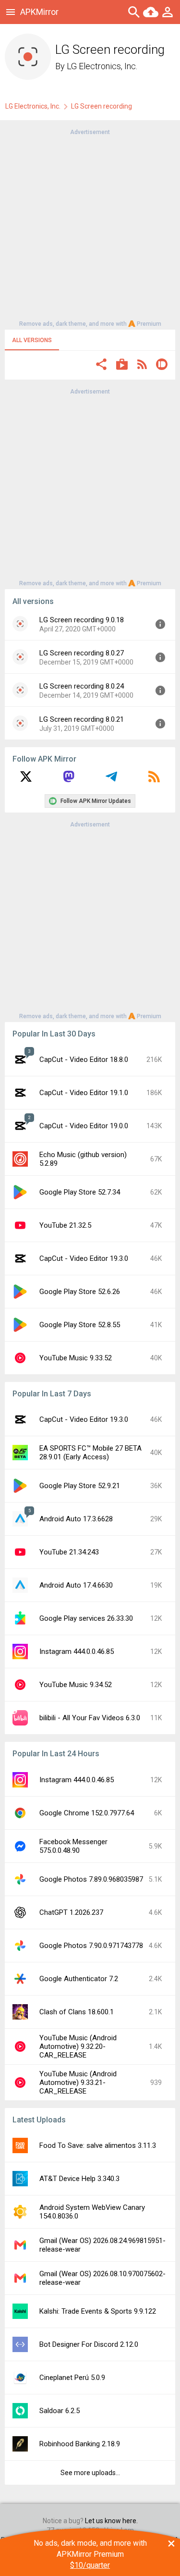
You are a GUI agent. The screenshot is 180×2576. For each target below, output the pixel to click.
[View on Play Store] (122, 365)
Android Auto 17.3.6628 (76, 1519)
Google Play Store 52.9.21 (80, 1486)
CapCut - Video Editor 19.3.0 (84, 1258)
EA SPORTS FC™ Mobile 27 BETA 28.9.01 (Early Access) (90, 1453)
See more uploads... (90, 2473)
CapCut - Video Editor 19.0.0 (84, 1126)
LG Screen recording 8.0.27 (82, 653)
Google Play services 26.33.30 (86, 1618)
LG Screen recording (102, 106)
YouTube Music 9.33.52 (76, 1358)
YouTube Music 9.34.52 (76, 1685)
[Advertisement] (90, 227)
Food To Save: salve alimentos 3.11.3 (98, 2145)
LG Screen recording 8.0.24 (82, 686)
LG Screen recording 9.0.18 (82, 620)
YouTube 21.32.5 (65, 1225)
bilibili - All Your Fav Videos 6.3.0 (90, 1718)
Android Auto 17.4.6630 (76, 1585)
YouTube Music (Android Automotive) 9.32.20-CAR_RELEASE (78, 2046)
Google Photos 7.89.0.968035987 (91, 1879)
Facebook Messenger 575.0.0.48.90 (73, 1846)
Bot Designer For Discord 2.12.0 (89, 2344)
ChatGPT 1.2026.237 (71, 1912)
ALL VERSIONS (32, 340)
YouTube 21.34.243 (69, 1552)
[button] (101, 365)
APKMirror (39, 12)
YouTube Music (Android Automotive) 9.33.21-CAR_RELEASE (78, 2083)
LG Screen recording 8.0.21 (82, 719)
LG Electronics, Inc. (102, 66)
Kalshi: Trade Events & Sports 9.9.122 (98, 2311)
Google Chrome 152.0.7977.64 (87, 1813)
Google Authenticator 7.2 (79, 1979)
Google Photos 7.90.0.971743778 (91, 1946)
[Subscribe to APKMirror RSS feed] (154, 780)
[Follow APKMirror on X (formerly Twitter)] (26, 780)
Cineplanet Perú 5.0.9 (72, 2378)
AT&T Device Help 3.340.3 (79, 2179)
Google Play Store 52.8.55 (80, 1325)
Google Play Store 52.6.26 (80, 1292)
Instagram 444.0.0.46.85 (77, 1652)
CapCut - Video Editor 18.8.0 (84, 1060)
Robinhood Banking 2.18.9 (80, 2444)
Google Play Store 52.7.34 (80, 1192)
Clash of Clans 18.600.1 (77, 2012)
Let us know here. (111, 2521)
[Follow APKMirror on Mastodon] (69, 780)
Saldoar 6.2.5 (60, 2411)
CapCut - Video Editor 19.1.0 (84, 1093)
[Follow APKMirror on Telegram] (111, 780)
